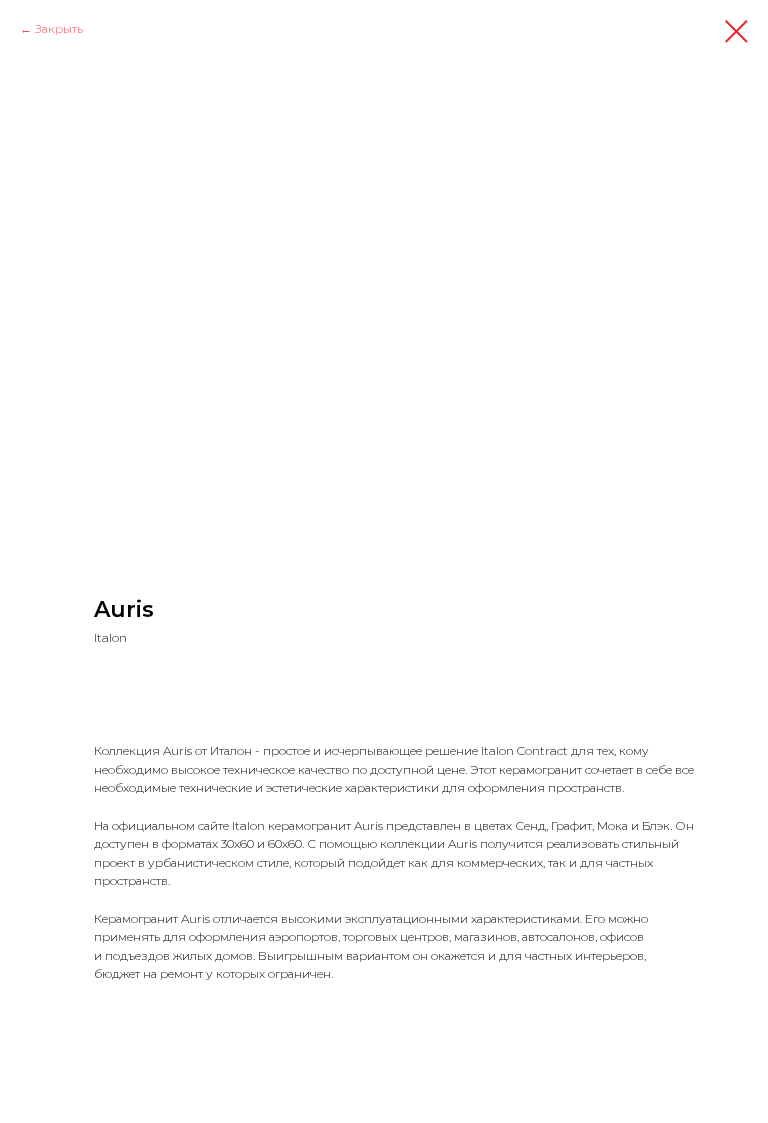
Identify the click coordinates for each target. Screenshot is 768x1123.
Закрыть (59, 28)
